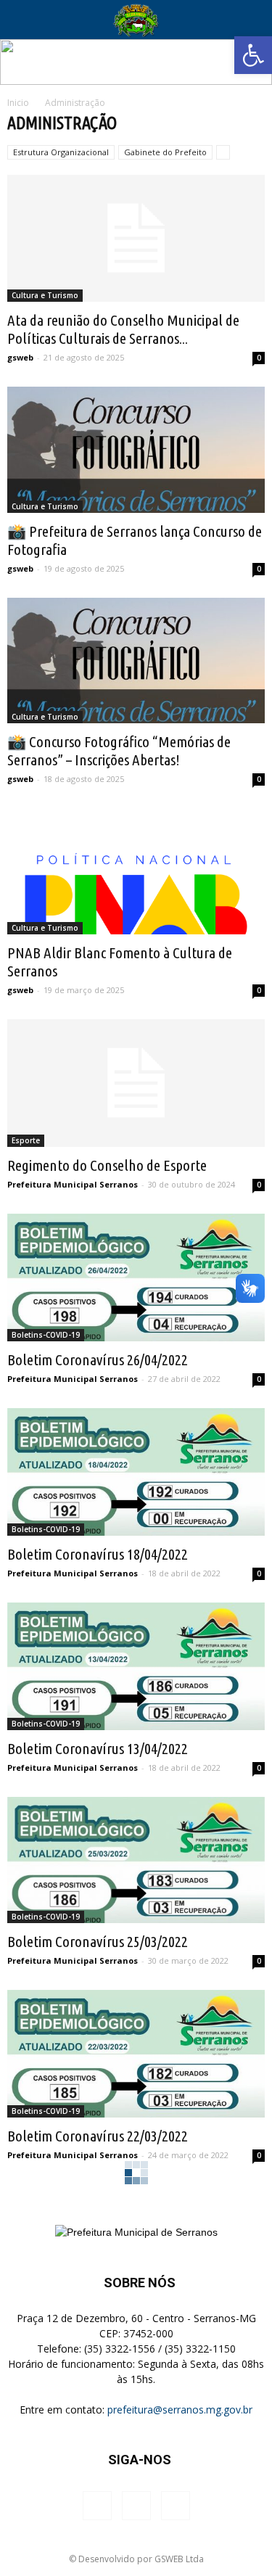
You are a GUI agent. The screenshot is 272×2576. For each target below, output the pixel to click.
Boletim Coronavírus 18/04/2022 (98, 1554)
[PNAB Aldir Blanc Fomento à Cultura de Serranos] (136, 871)
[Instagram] (136, 2506)
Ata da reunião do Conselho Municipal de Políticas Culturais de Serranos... (123, 329)
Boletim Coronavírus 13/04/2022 (98, 1748)
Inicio (18, 103)
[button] (253, 55)
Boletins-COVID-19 (46, 1335)
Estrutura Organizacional (61, 152)
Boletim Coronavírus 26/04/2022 (98, 1359)
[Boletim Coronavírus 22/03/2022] (136, 2054)
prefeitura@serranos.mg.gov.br (180, 2410)
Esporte (26, 1140)
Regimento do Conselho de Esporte (107, 1165)
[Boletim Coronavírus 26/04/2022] (136, 1277)
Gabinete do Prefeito (165, 152)
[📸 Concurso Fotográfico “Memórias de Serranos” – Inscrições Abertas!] (136, 661)
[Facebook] (97, 2506)
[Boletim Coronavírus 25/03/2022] (136, 1860)
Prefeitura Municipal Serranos (73, 1184)
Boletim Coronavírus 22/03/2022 (98, 2136)
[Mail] (176, 2506)
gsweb (20, 357)
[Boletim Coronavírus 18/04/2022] (136, 1472)
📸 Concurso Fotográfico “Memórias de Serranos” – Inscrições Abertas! (119, 750)
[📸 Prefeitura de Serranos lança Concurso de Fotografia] (136, 450)
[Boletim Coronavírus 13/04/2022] (136, 1666)
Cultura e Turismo (45, 295)
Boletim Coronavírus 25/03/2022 (98, 1941)
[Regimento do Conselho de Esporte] (136, 1083)
